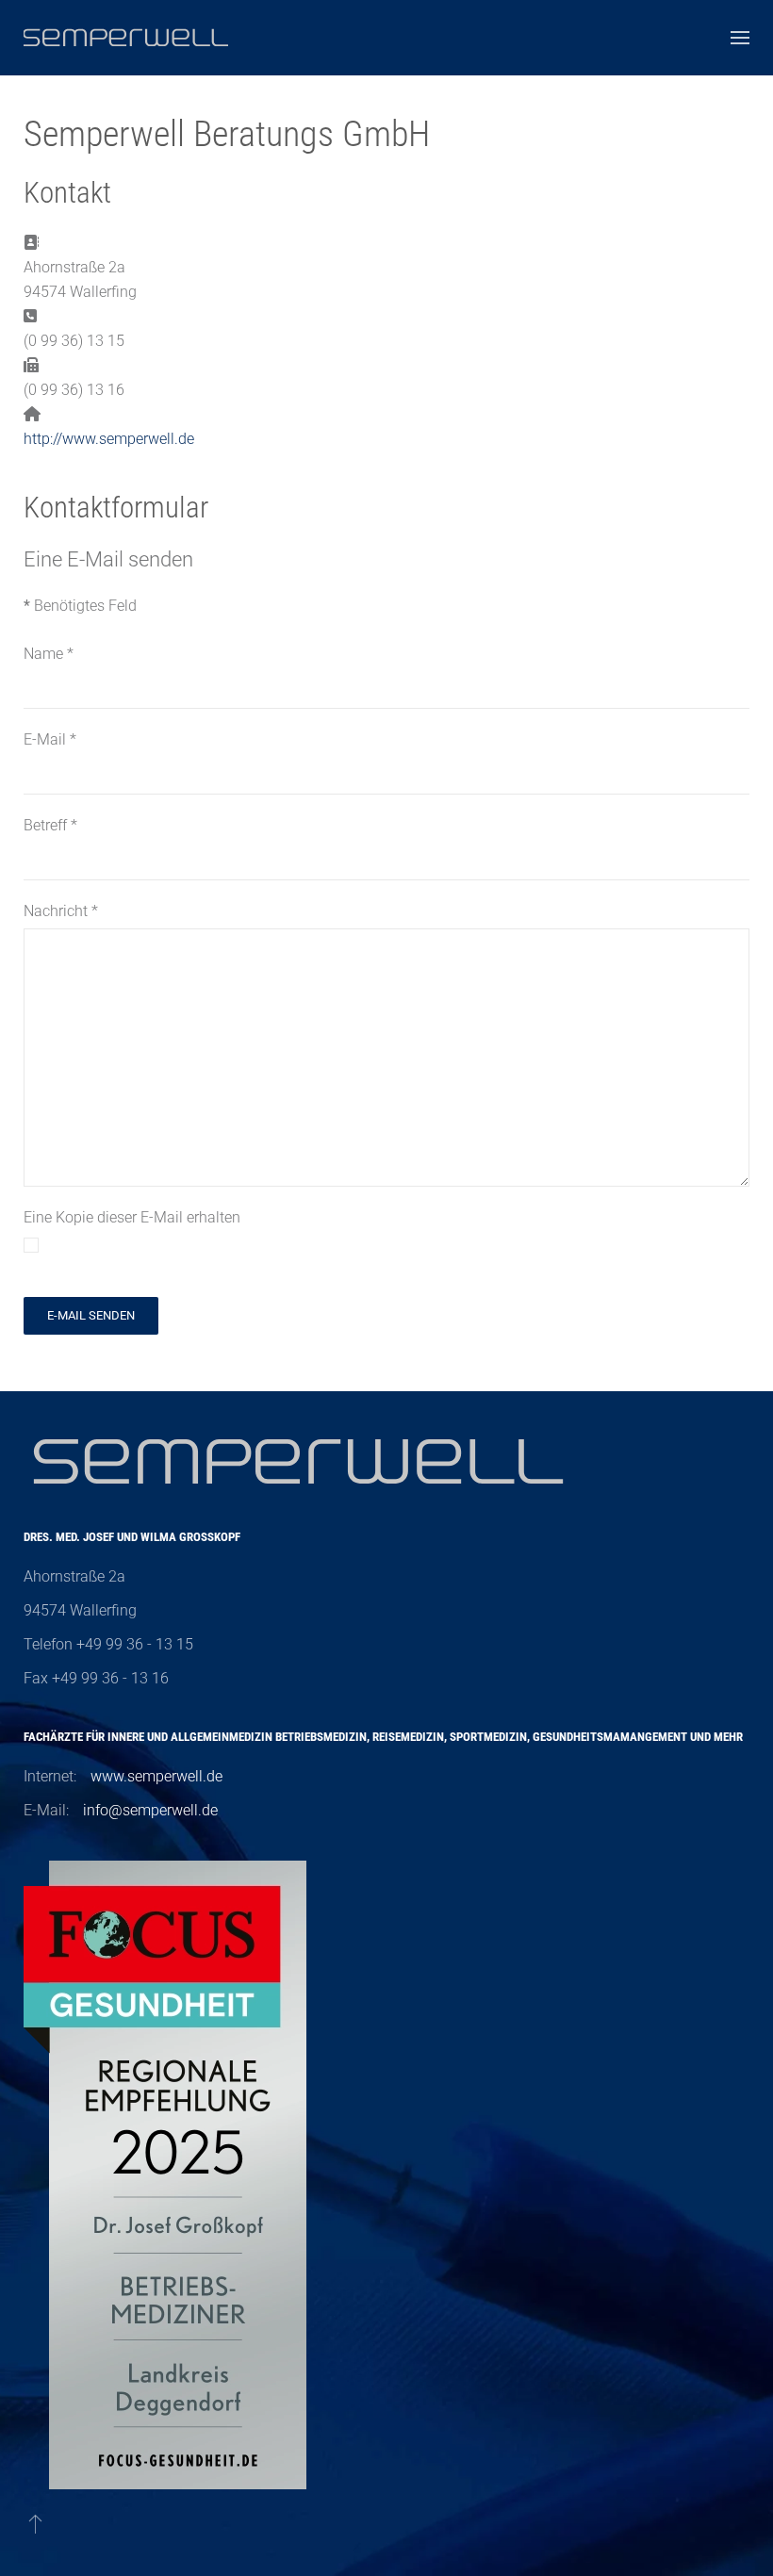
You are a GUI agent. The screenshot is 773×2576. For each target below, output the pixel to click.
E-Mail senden (91, 1315)
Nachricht (61, 911)
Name (49, 654)
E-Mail (50, 739)
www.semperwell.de (156, 1776)
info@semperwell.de (150, 1810)
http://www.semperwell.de (109, 439)
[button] (740, 38)
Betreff (50, 825)
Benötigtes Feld (80, 606)
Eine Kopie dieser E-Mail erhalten (132, 1217)
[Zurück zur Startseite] (126, 38)
